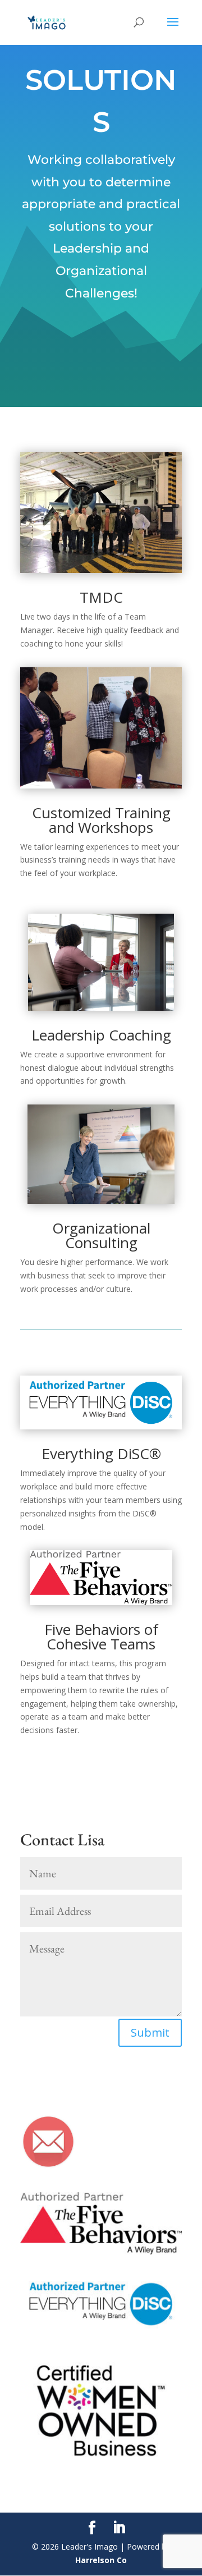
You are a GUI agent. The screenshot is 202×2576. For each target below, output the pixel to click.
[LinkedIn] (119, 2528)
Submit (150, 2032)
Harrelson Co (101, 2560)
